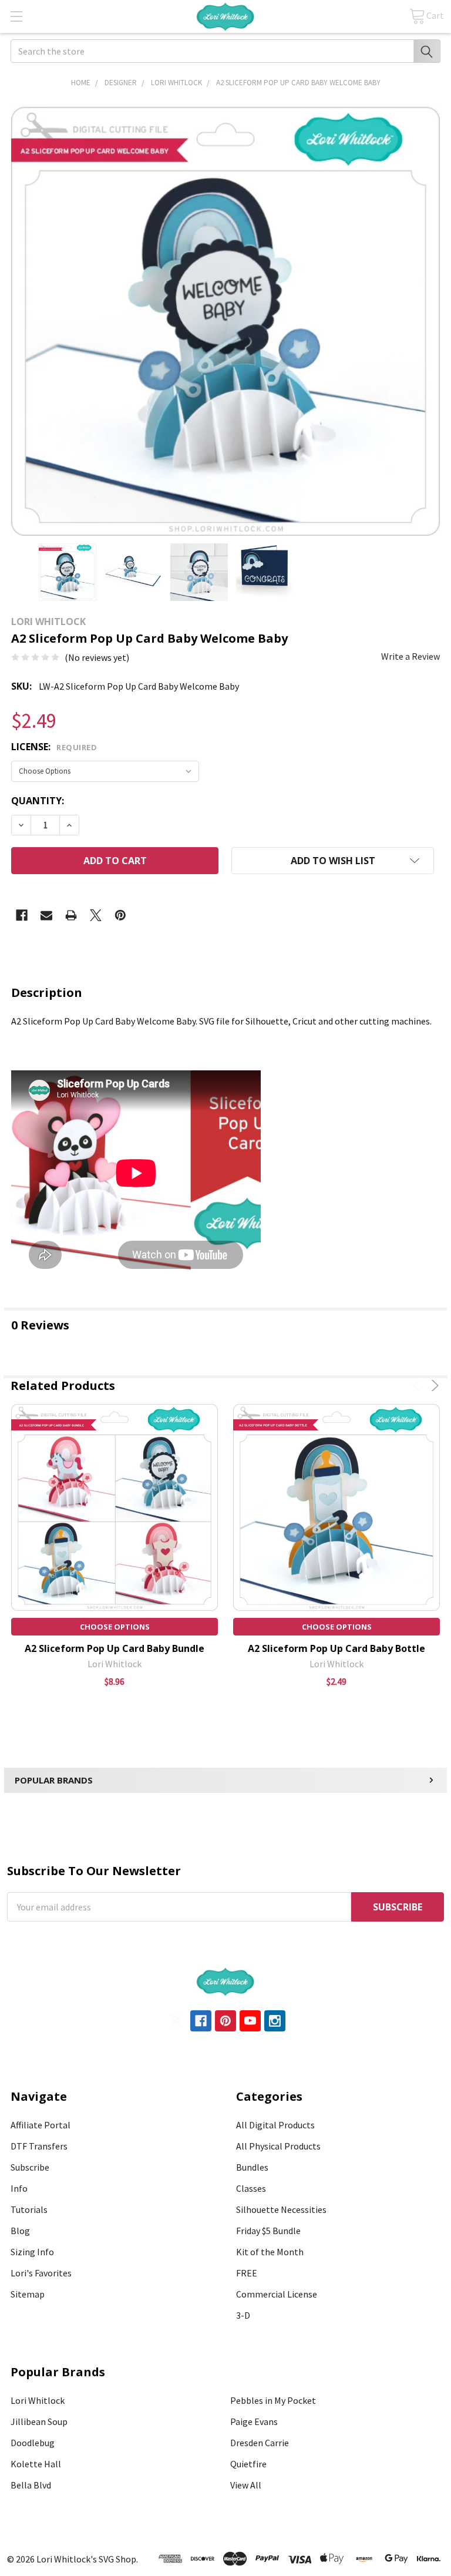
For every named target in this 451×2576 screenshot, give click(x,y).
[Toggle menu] (16, 16)
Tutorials (29, 2209)
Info (19, 2188)
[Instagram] (275, 2021)
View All (246, 2485)
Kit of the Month (270, 2252)
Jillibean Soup (39, 2421)
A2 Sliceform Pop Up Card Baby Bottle (336, 1648)
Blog (20, 2231)
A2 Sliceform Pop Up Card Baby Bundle (115, 1648)
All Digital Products (275, 2125)
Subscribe (30, 2167)
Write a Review (410, 656)
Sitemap (28, 2294)
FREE (247, 2273)
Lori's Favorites (41, 2273)
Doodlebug (33, 2443)
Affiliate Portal (41, 2125)
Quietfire (248, 2464)
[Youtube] (250, 2021)
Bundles (252, 2167)
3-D (243, 2315)
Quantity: (38, 801)
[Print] (71, 915)
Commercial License (277, 2294)
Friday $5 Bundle (268, 2231)
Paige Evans (254, 2421)
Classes (251, 2188)
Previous (418, 1386)
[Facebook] (22, 915)
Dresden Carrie (260, 2443)
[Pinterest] (120, 915)
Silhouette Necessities (281, 2209)
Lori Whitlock (38, 2400)
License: (54, 747)
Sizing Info (32, 2252)
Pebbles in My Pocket (273, 2400)
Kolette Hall (36, 2464)
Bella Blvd (31, 2485)
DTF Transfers (39, 2146)
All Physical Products (278, 2146)
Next (433, 1386)
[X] (96, 915)
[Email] (46, 915)
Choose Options (115, 1627)
